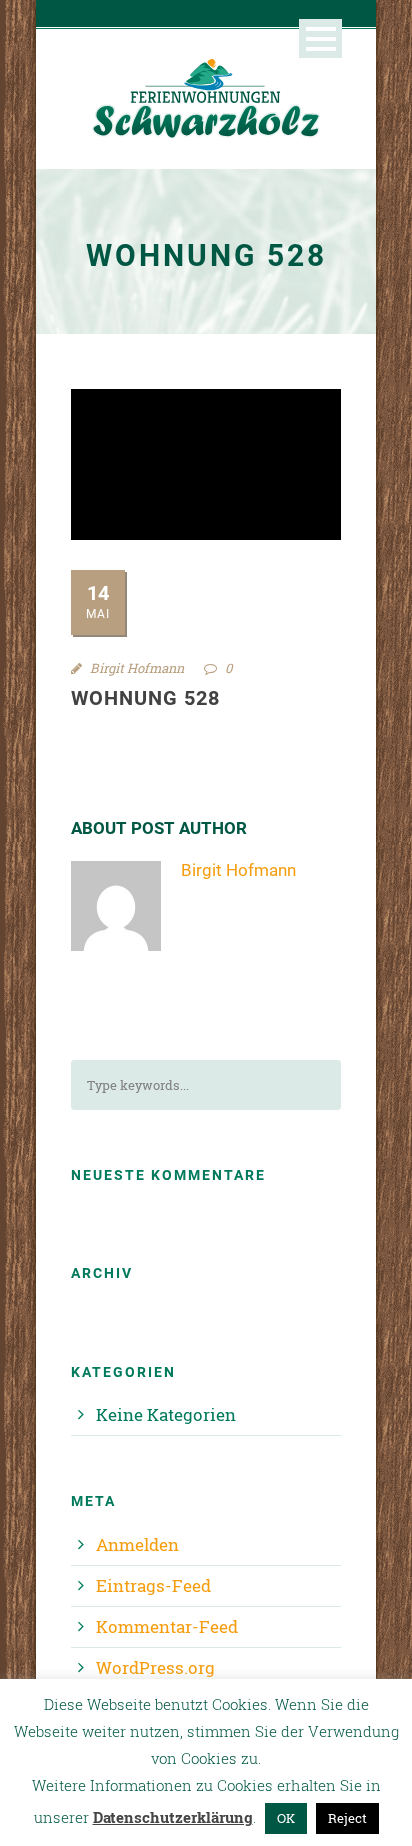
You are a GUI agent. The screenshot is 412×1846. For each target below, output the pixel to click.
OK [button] (286, 1818)
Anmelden (137, 1544)
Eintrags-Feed (153, 1585)
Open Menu (320, 38)
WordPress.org (155, 1667)
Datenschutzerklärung (173, 1817)
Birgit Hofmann (137, 668)
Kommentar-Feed (167, 1626)
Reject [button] (347, 1818)
